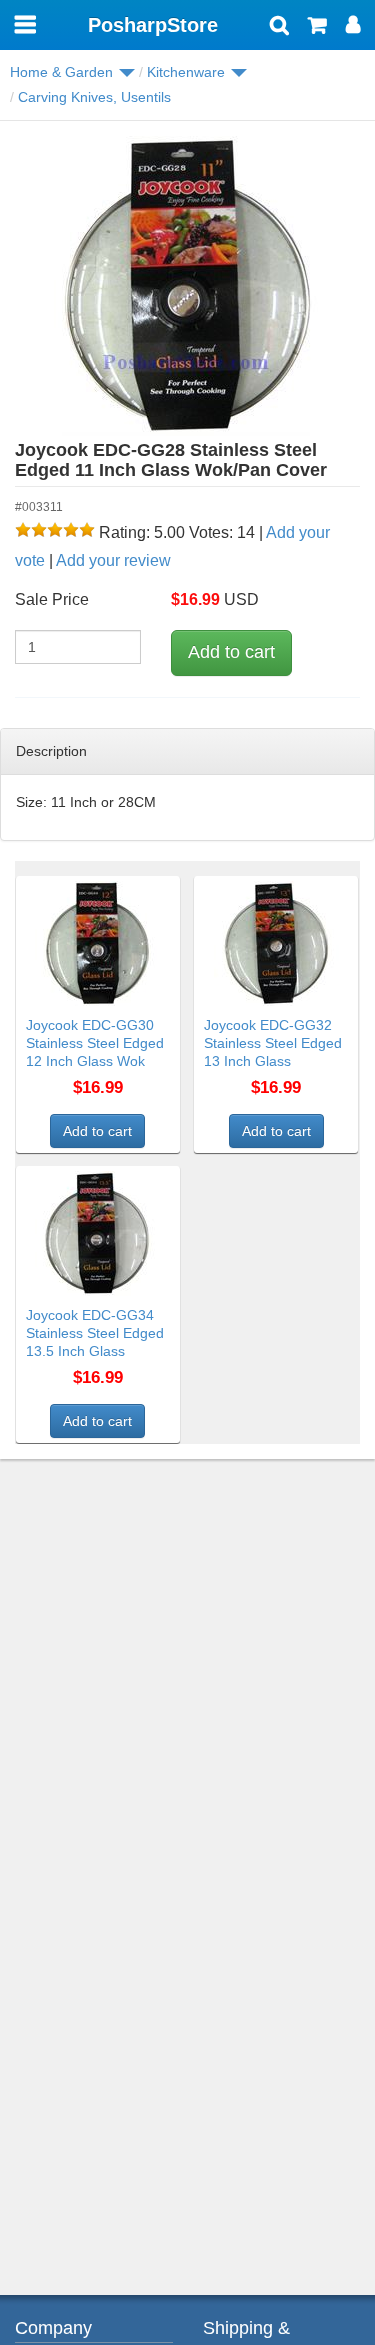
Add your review (113, 560)
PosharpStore (153, 25)
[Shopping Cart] (317, 27)
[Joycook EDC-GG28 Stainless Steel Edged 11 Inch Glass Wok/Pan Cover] (187, 286)
